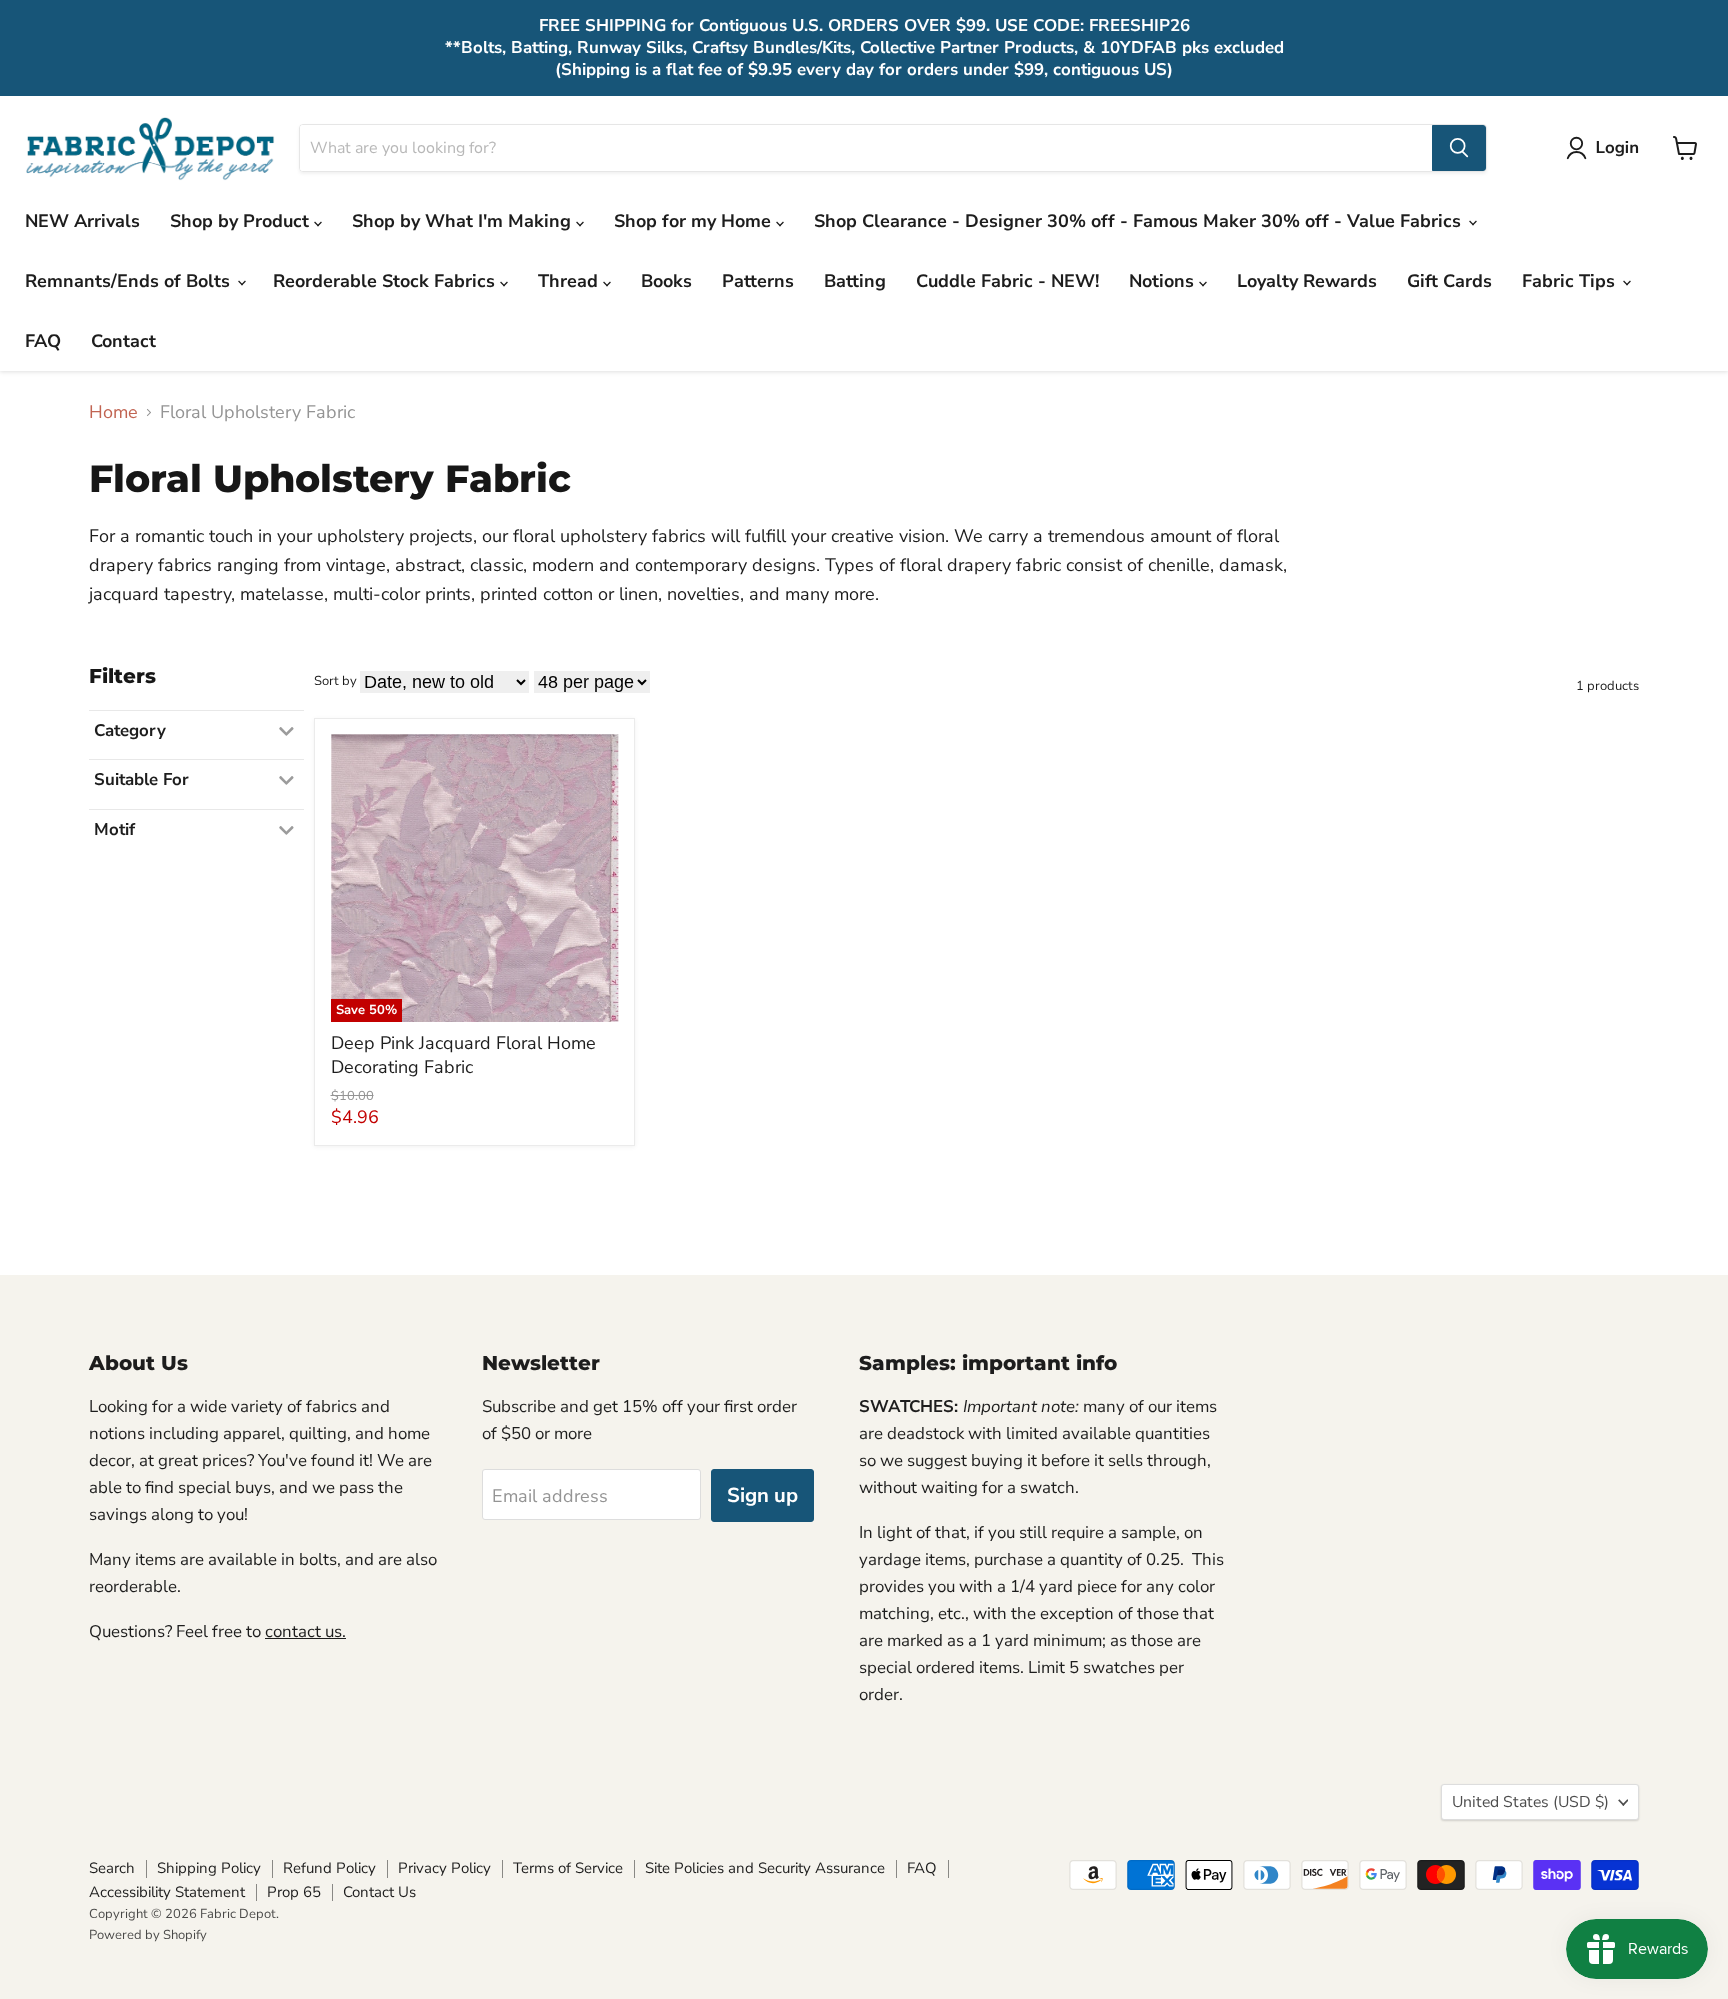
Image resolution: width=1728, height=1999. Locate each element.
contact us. (305, 1631)
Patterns (758, 281)
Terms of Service (568, 1868)
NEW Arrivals (82, 221)
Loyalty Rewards (1307, 281)
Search (112, 1868)
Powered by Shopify (148, 1935)
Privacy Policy (444, 1868)
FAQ (43, 341)
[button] (1607, 148)
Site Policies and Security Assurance (765, 1868)
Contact (123, 341)
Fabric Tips (1571, 281)
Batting (855, 281)
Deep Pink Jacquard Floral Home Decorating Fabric (463, 1055)
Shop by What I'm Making (464, 221)
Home (113, 412)
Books (666, 281)
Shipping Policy (209, 1868)
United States (1530, 1802)
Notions (1164, 281)
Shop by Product (242, 221)
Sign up (762, 1495)
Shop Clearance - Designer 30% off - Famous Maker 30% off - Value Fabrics (1140, 221)
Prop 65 (294, 1892)
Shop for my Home (695, 221)
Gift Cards (1449, 281)
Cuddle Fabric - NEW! (1007, 281)
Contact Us (379, 1892)
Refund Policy (329, 1868)
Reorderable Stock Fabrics (386, 281)
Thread (570, 281)
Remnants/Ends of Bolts (130, 281)
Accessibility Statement (167, 1892)
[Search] (1459, 148)
